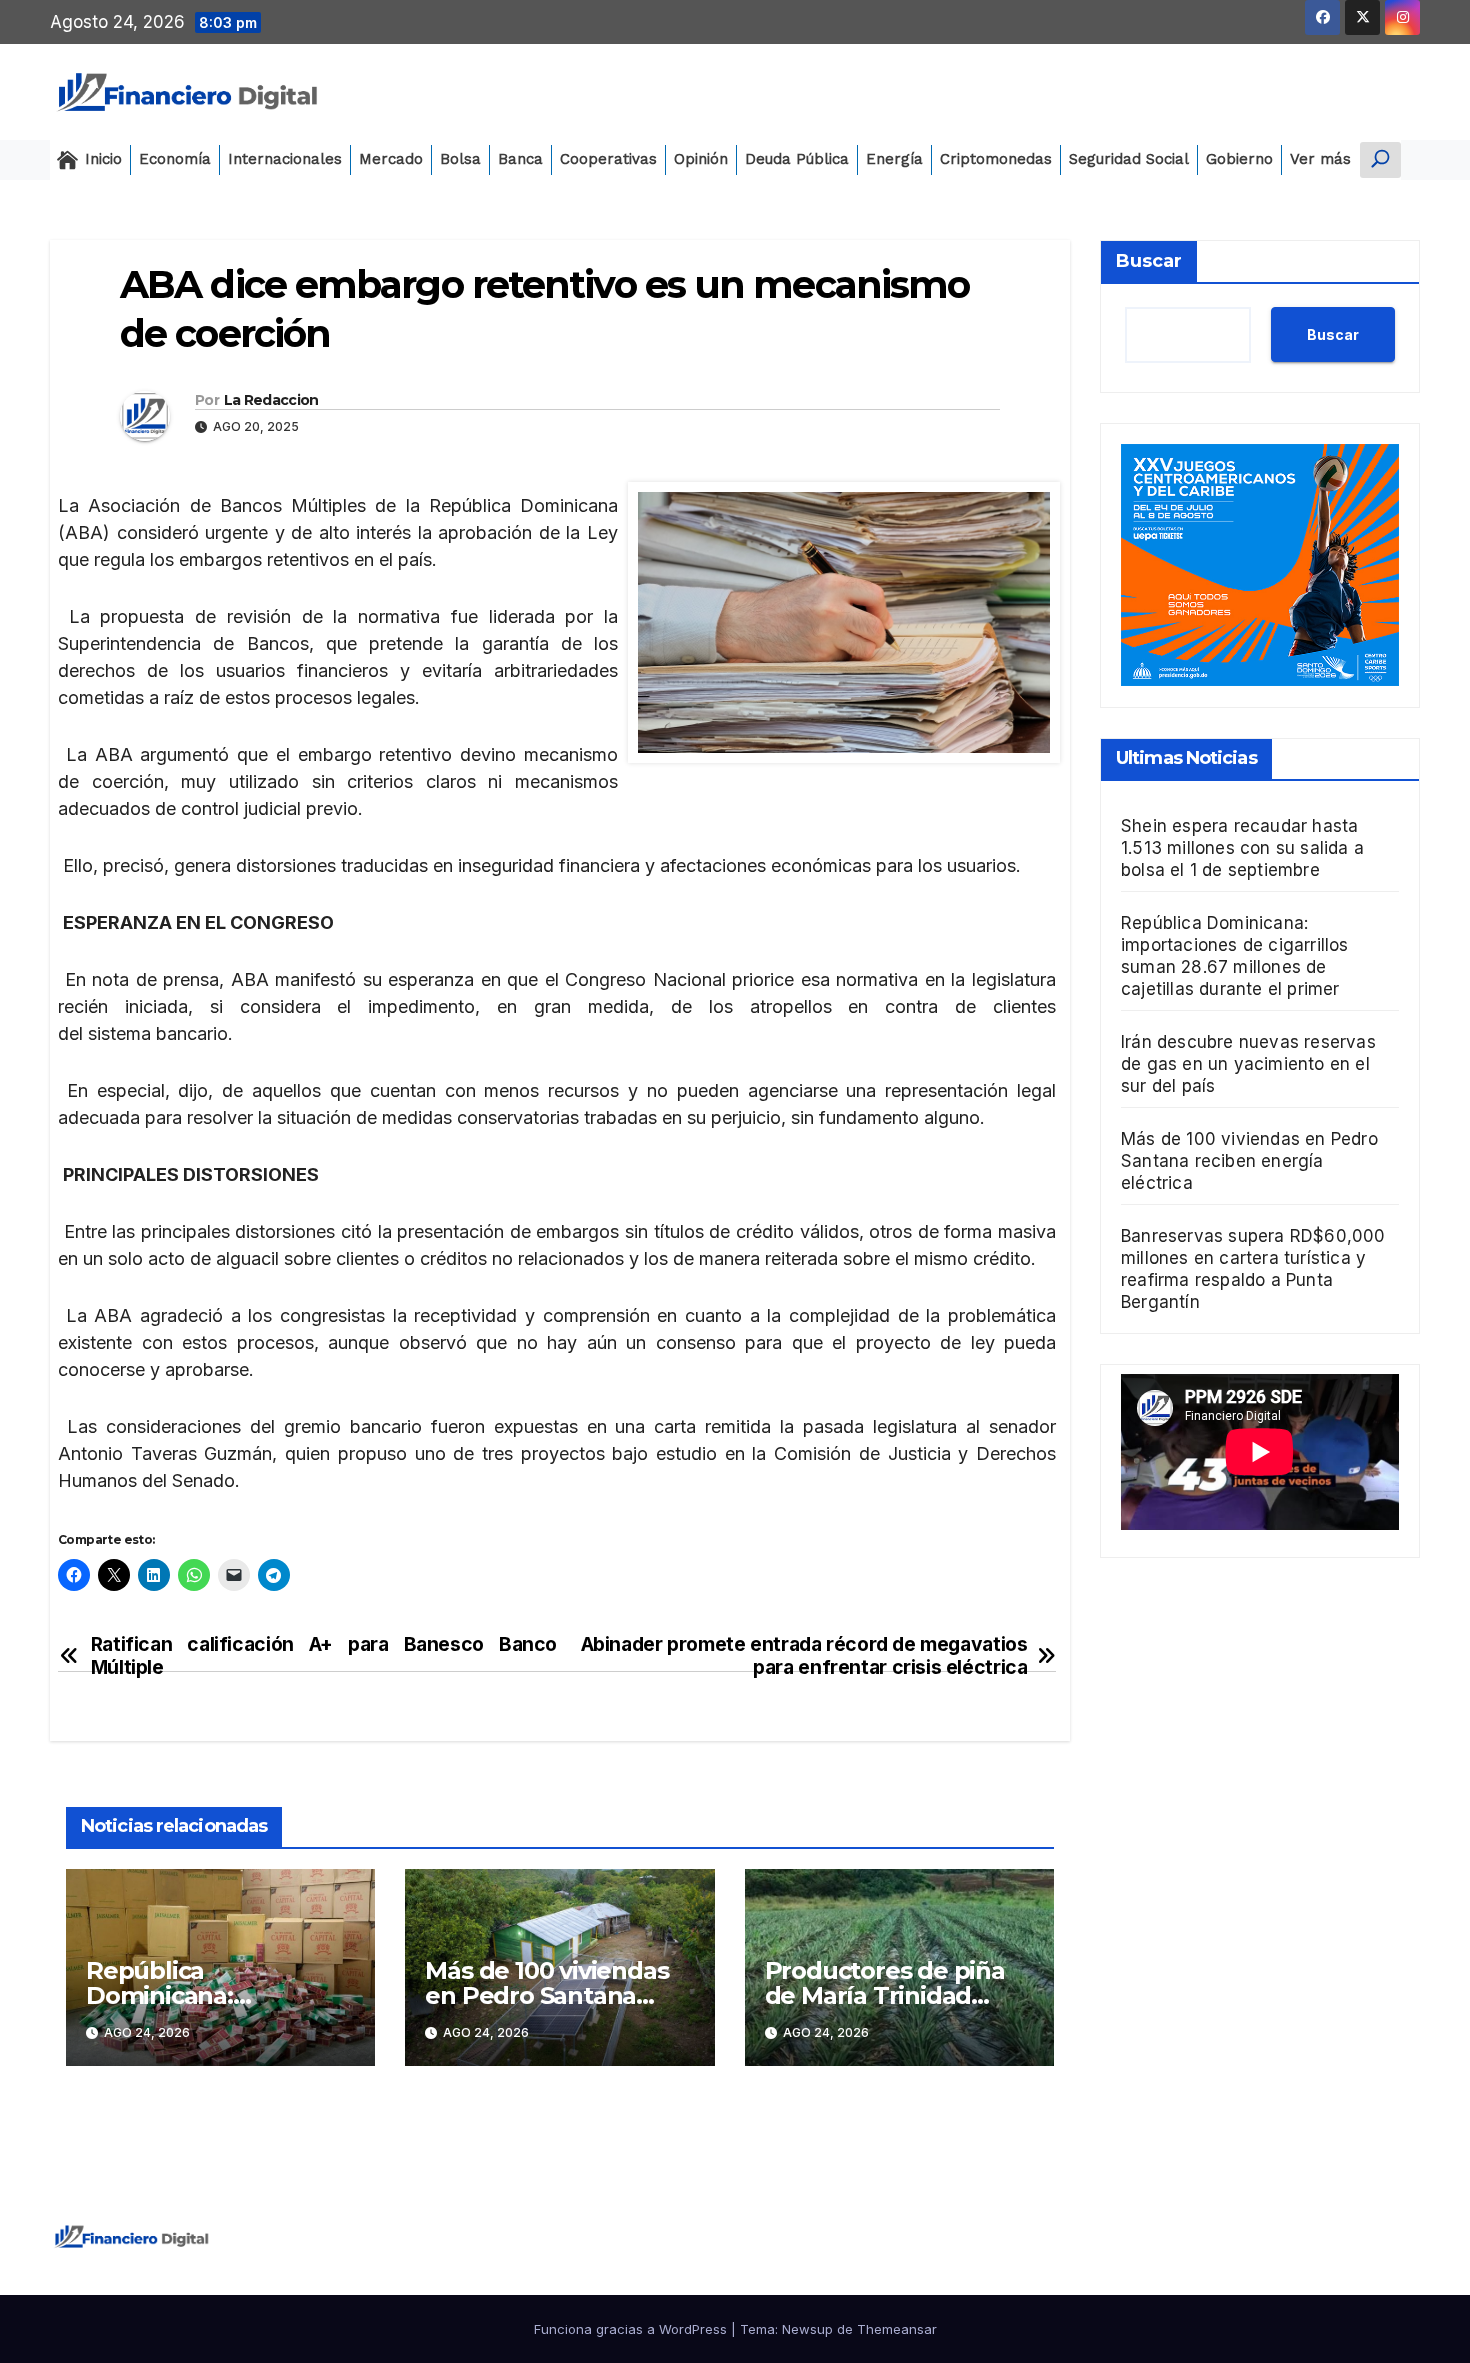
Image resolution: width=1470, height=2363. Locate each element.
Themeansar (897, 2329)
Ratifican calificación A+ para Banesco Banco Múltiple (324, 1656)
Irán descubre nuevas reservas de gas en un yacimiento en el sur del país (1248, 1063)
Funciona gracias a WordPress (632, 2329)
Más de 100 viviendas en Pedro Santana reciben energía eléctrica (1249, 1160)
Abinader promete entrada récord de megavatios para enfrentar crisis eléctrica (804, 1656)
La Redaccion (271, 400)
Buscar (1149, 261)
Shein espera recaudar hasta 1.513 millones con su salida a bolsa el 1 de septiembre (1242, 847)
